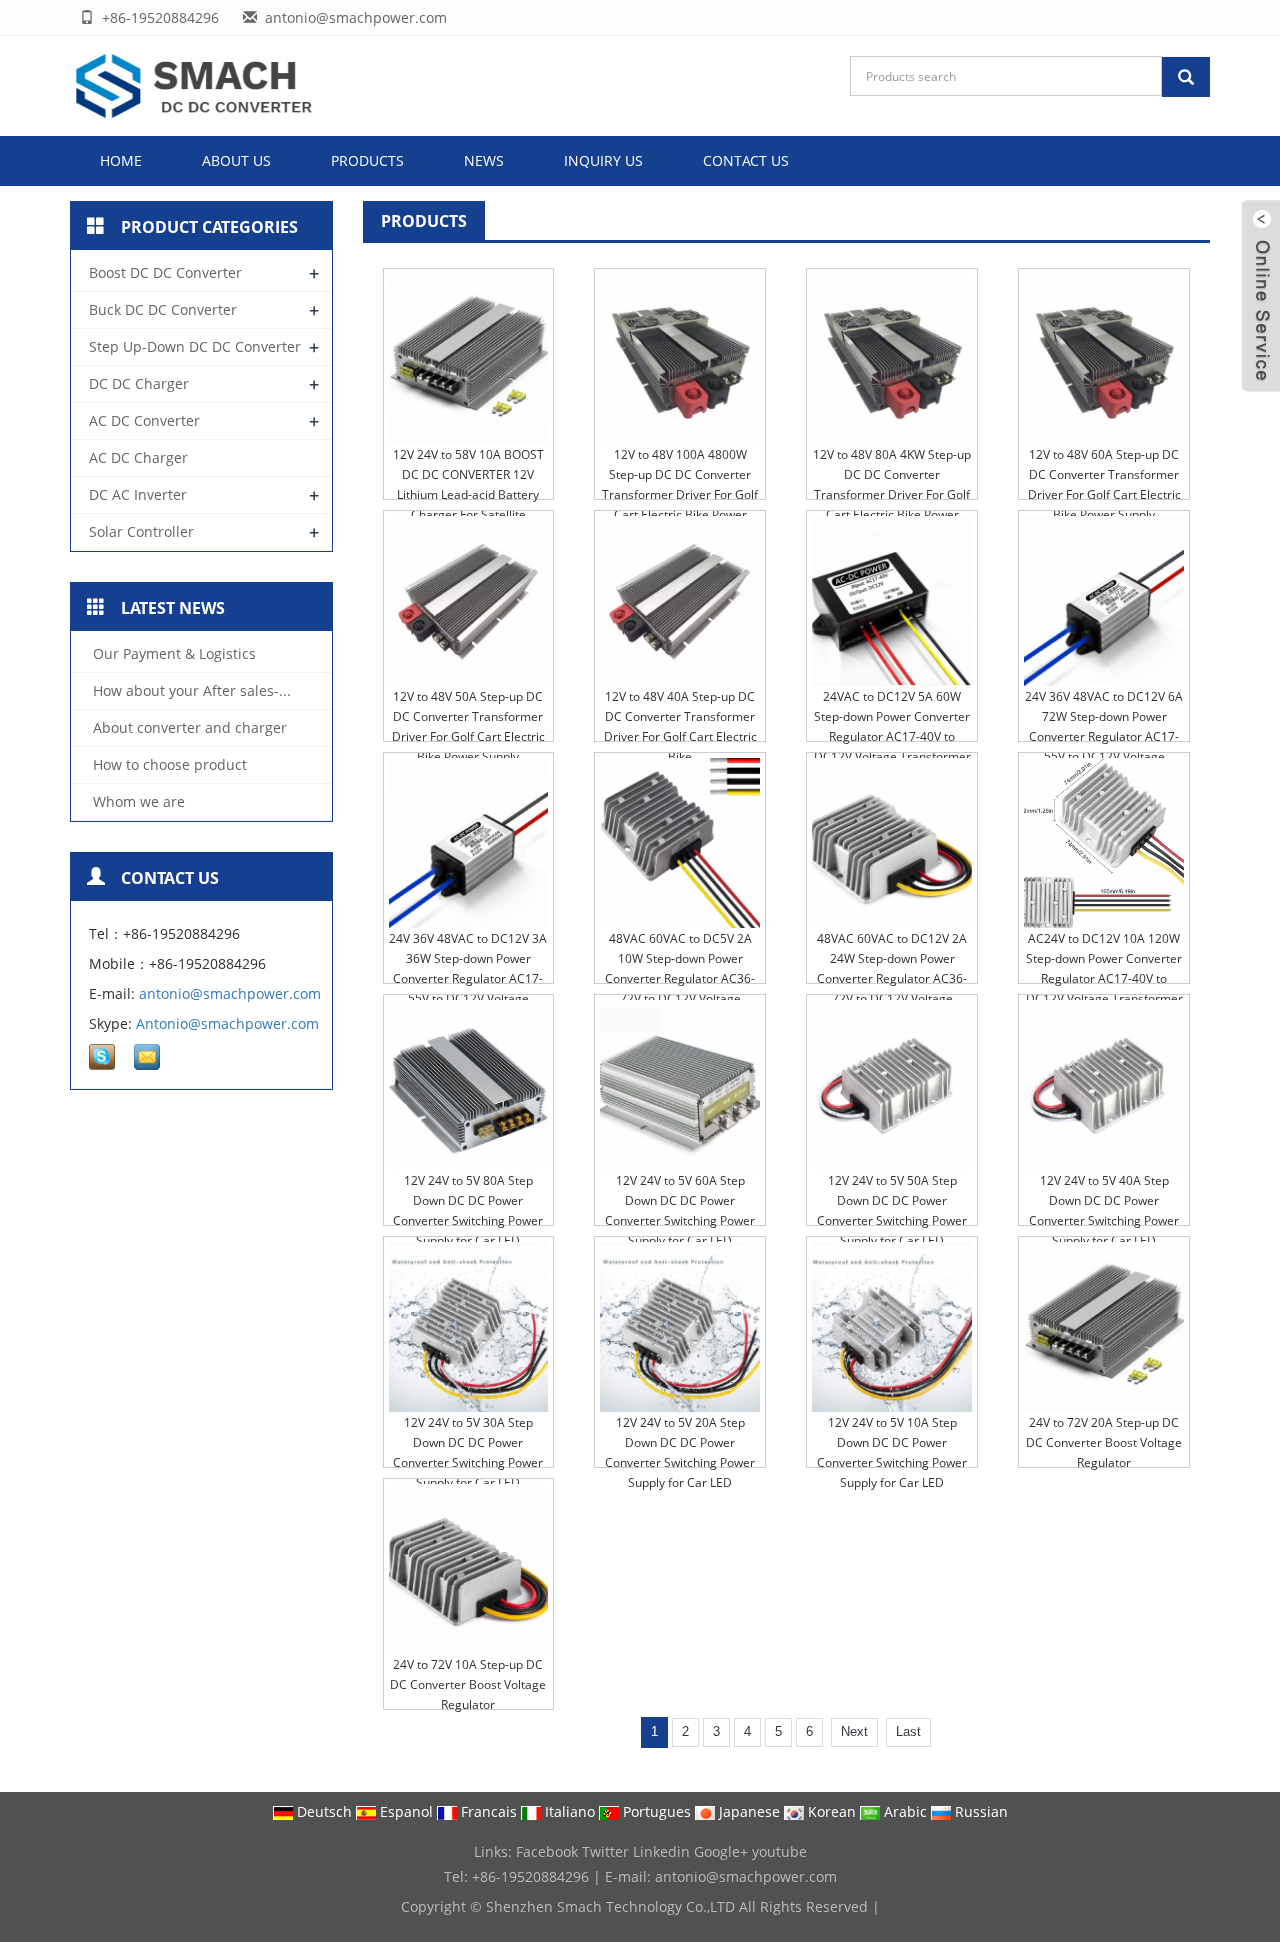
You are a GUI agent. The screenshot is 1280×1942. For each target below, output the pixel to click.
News (484, 160)
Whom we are (137, 801)
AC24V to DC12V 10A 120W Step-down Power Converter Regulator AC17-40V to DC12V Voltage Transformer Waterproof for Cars (1104, 978)
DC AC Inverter (138, 494)
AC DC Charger (138, 457)
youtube (779, 1851)
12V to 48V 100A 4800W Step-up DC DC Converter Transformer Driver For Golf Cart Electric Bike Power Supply (680, 494)
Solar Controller (141, 531)
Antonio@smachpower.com (227, 1023)
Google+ (721, 1851)
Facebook (547, 1851)
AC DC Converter (144, 420)
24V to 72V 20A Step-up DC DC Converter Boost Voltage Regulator (1104, 1442)
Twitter (605, 1851)
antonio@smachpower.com (230, 993)
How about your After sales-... (190, 690)
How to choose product (168, 764)
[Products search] (1186, 77)
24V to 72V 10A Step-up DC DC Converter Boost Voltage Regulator (468, 1684)
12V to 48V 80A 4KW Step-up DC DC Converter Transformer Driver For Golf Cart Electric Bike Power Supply (892, 494)
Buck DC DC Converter (163, 309)
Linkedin (661, 1851)
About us (236, 160)
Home (121, 160)
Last (908, 1731)
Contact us (746, 160)
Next (854, 1731)
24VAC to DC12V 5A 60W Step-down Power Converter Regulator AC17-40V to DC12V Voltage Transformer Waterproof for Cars (892, 736)
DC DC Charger (139, 383)
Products (367, 160)
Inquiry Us (603, 160)
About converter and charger (188, 727)
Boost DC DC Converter (165, 272)
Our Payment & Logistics (172, 653)
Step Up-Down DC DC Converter (195, 346)
